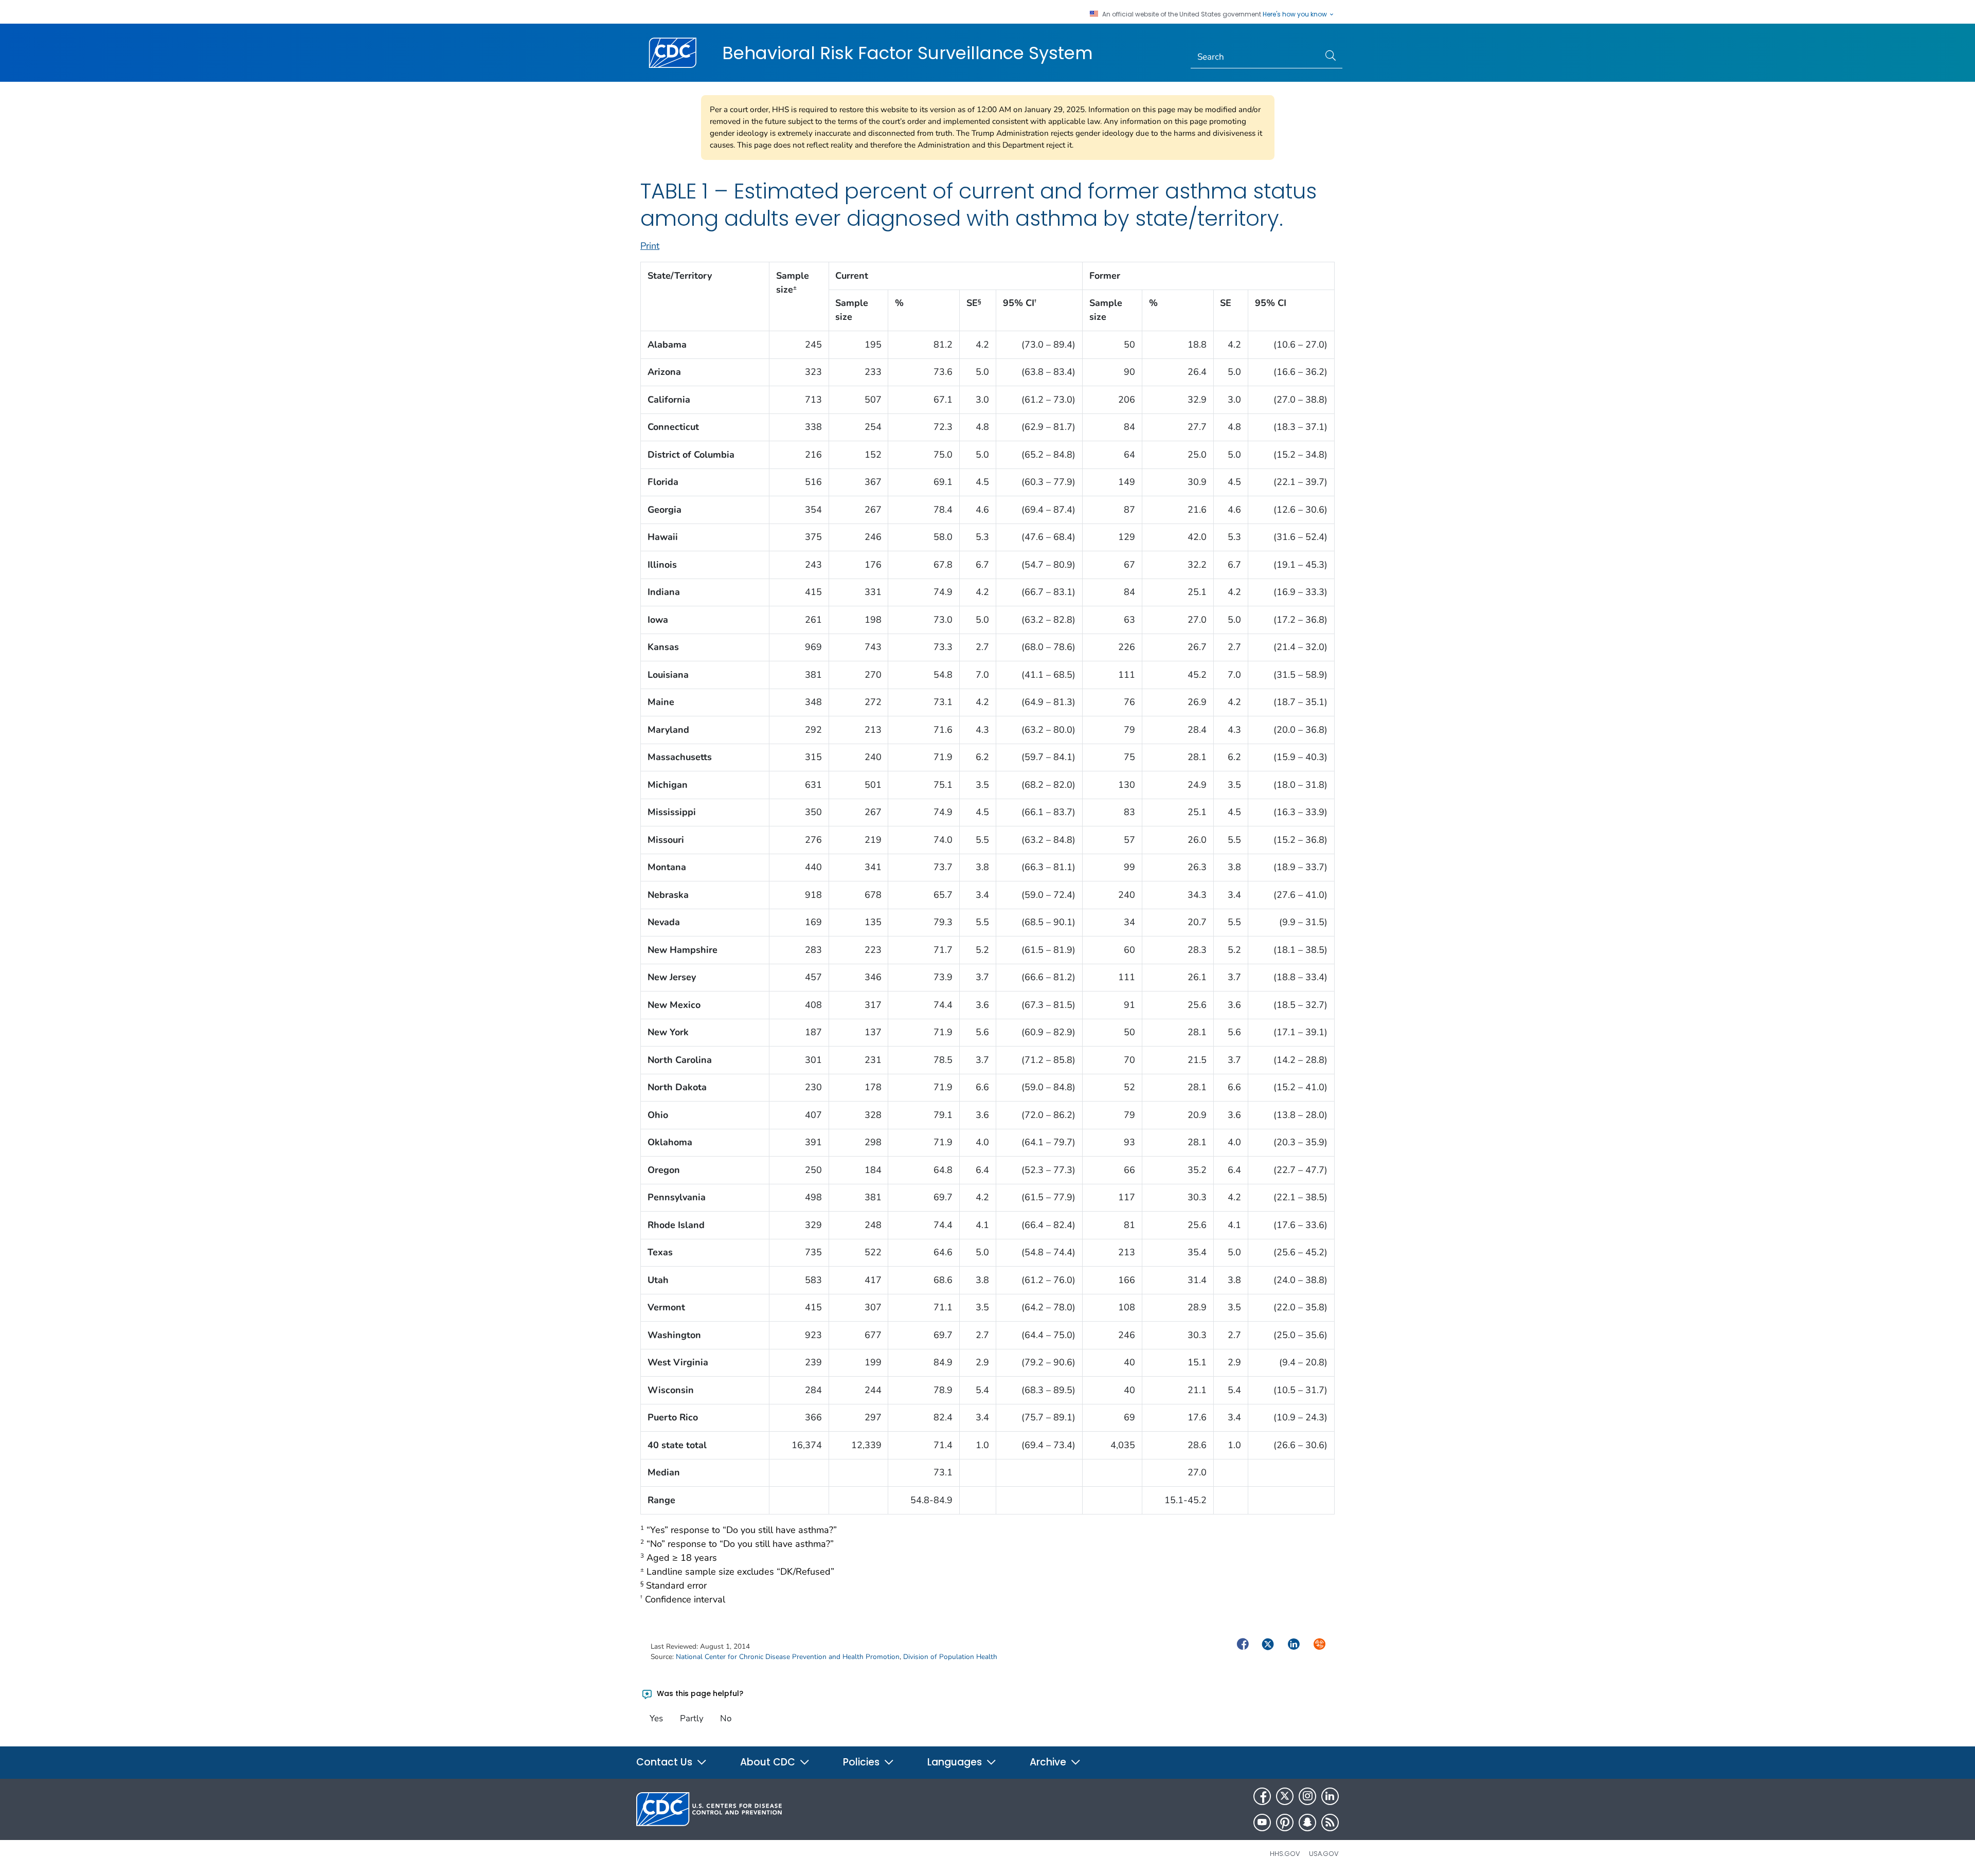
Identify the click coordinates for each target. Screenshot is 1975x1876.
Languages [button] (956, 1762)
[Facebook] (1262, 1796)
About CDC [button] (769, 1762)
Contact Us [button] (666, 1762)
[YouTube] (1262, 1823)
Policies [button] (863, 1762)
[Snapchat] (1307, 1823)
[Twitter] (1285, 1796)
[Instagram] (1307, 1796)
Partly (692, 1718)
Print (650, 246)
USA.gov (1324, 1854)
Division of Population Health (950, 1657)
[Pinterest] (1285, 1823)
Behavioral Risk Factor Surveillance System (908, 53)
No (726, 1718)
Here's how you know (1296, 14)
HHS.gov (1285, 1854)
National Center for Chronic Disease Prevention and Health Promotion (788, 1657)
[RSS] (1330, 1823)
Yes (656, 1718)
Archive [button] (1049, 1762)
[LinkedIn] (1330, 1796)
